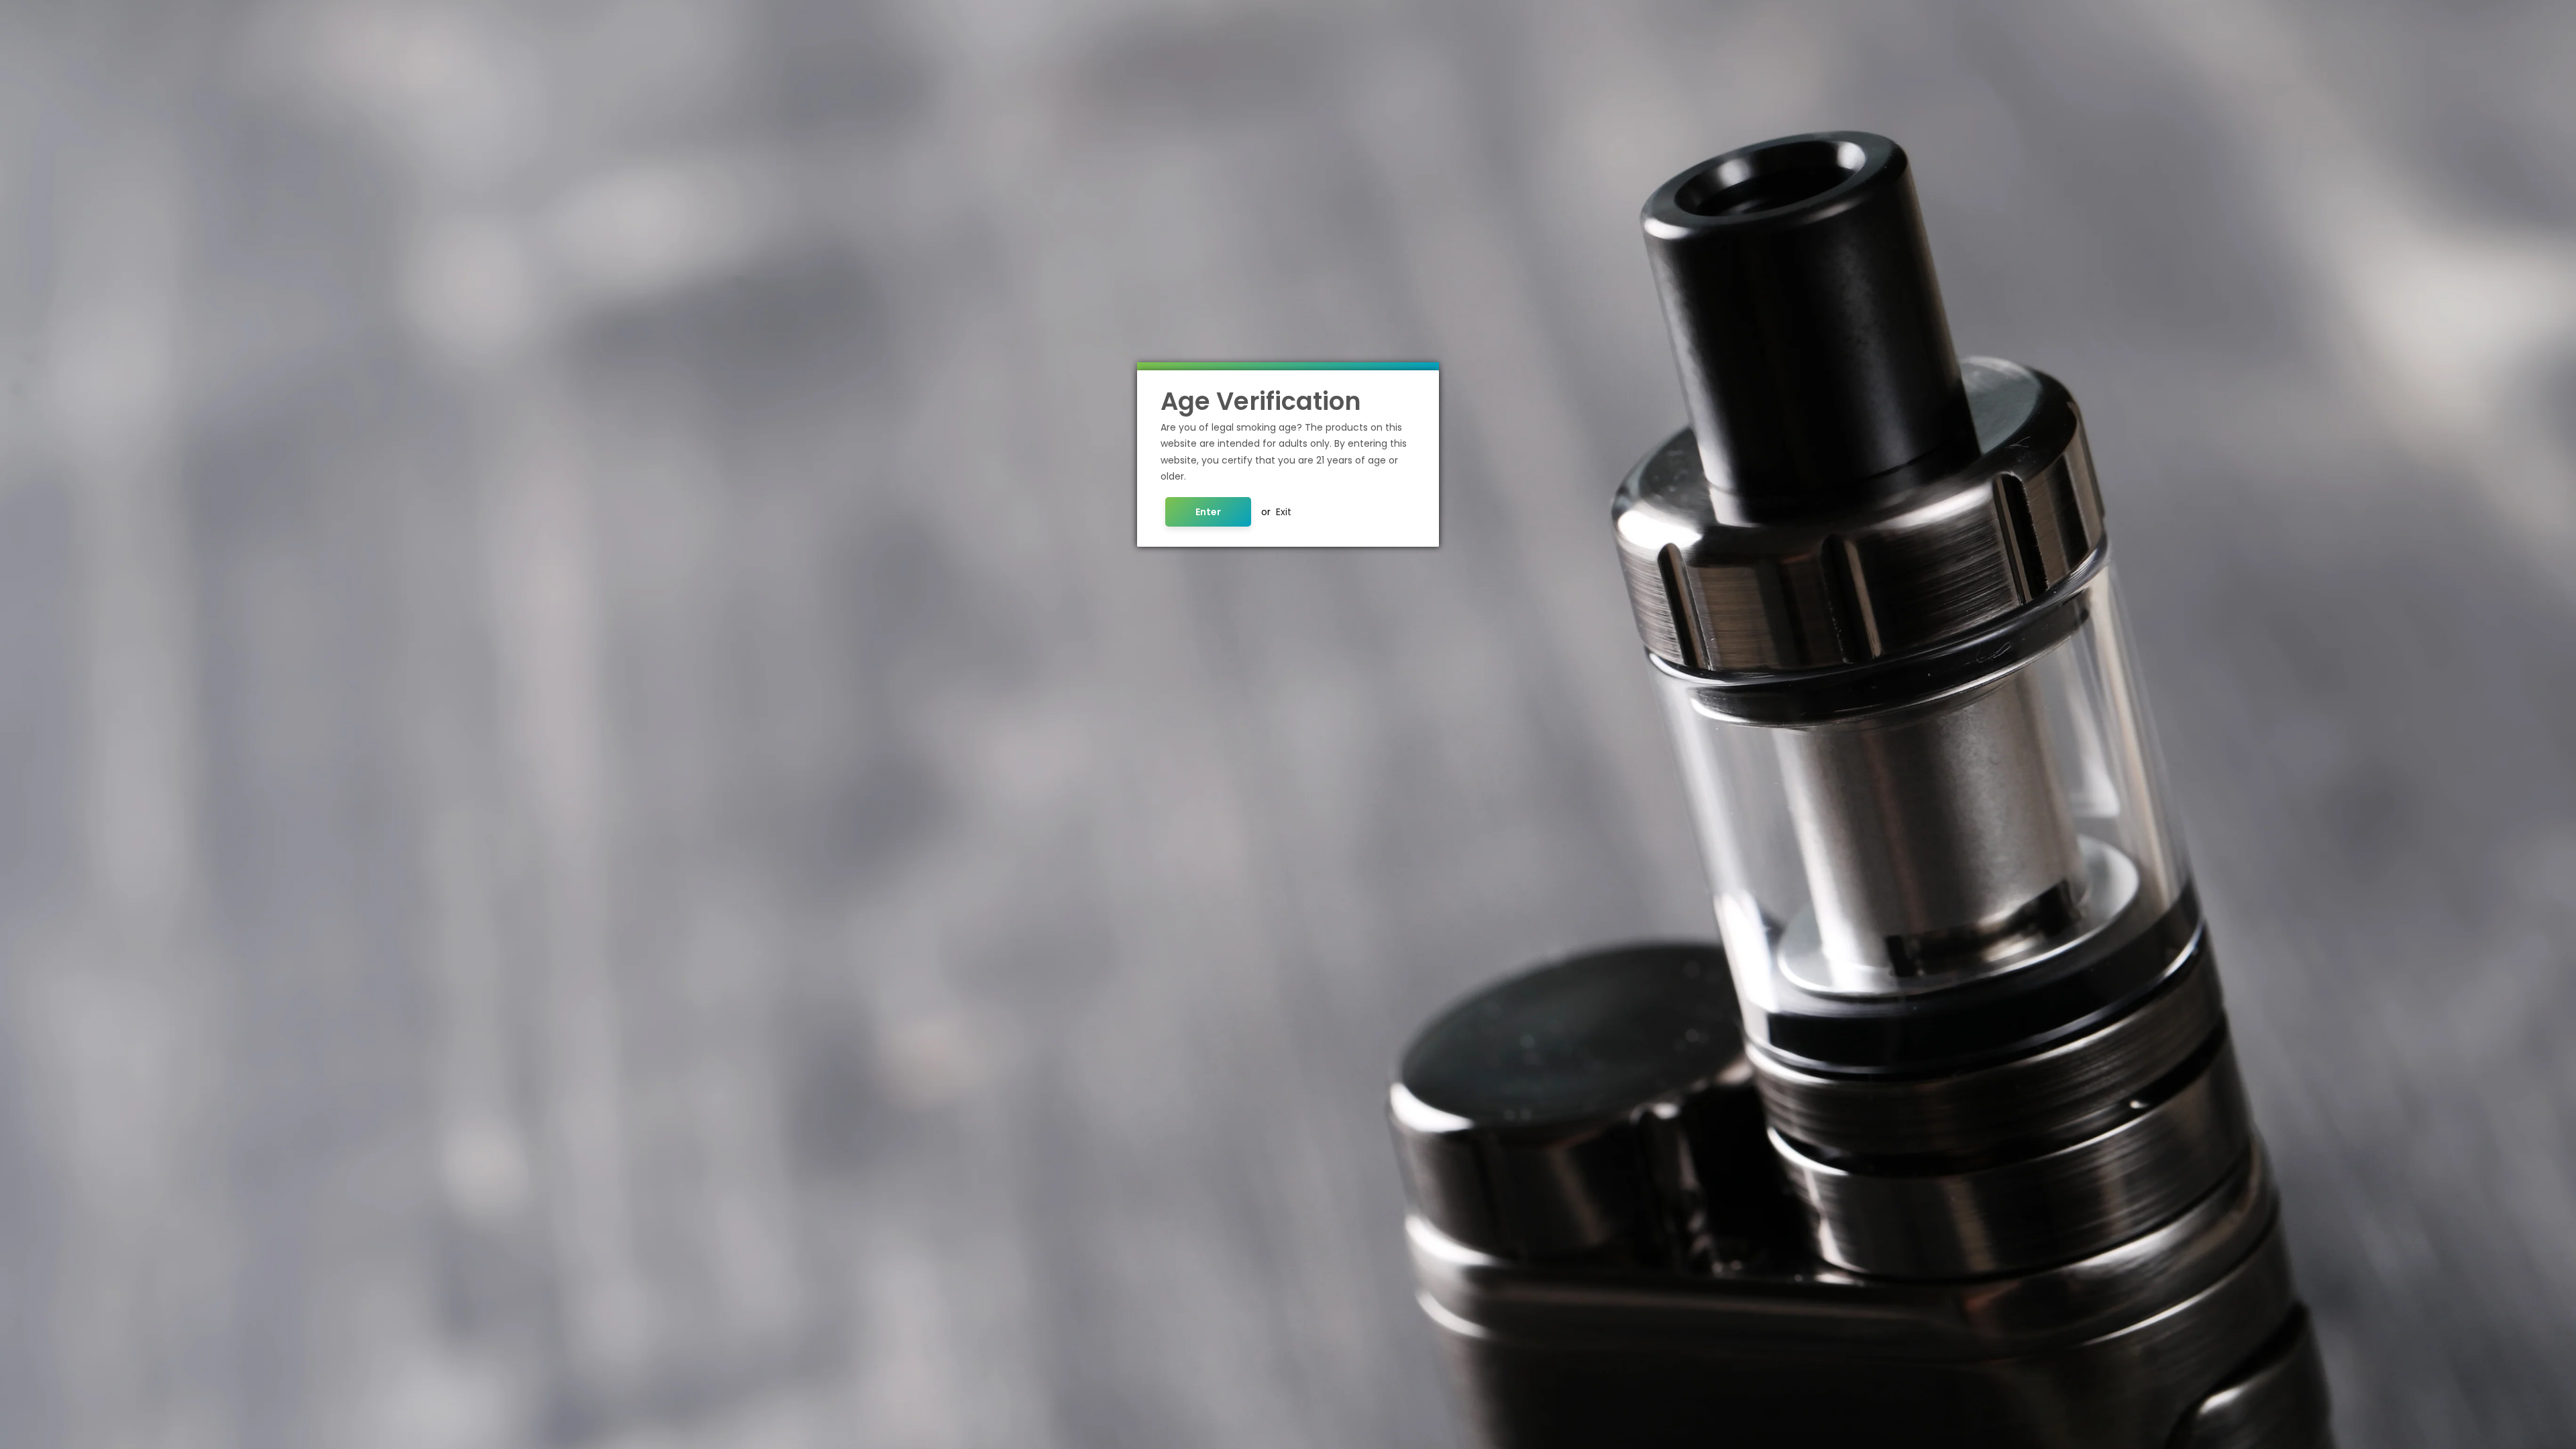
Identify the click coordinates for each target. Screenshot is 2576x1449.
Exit (1284, 512)
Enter (1208, 512)
